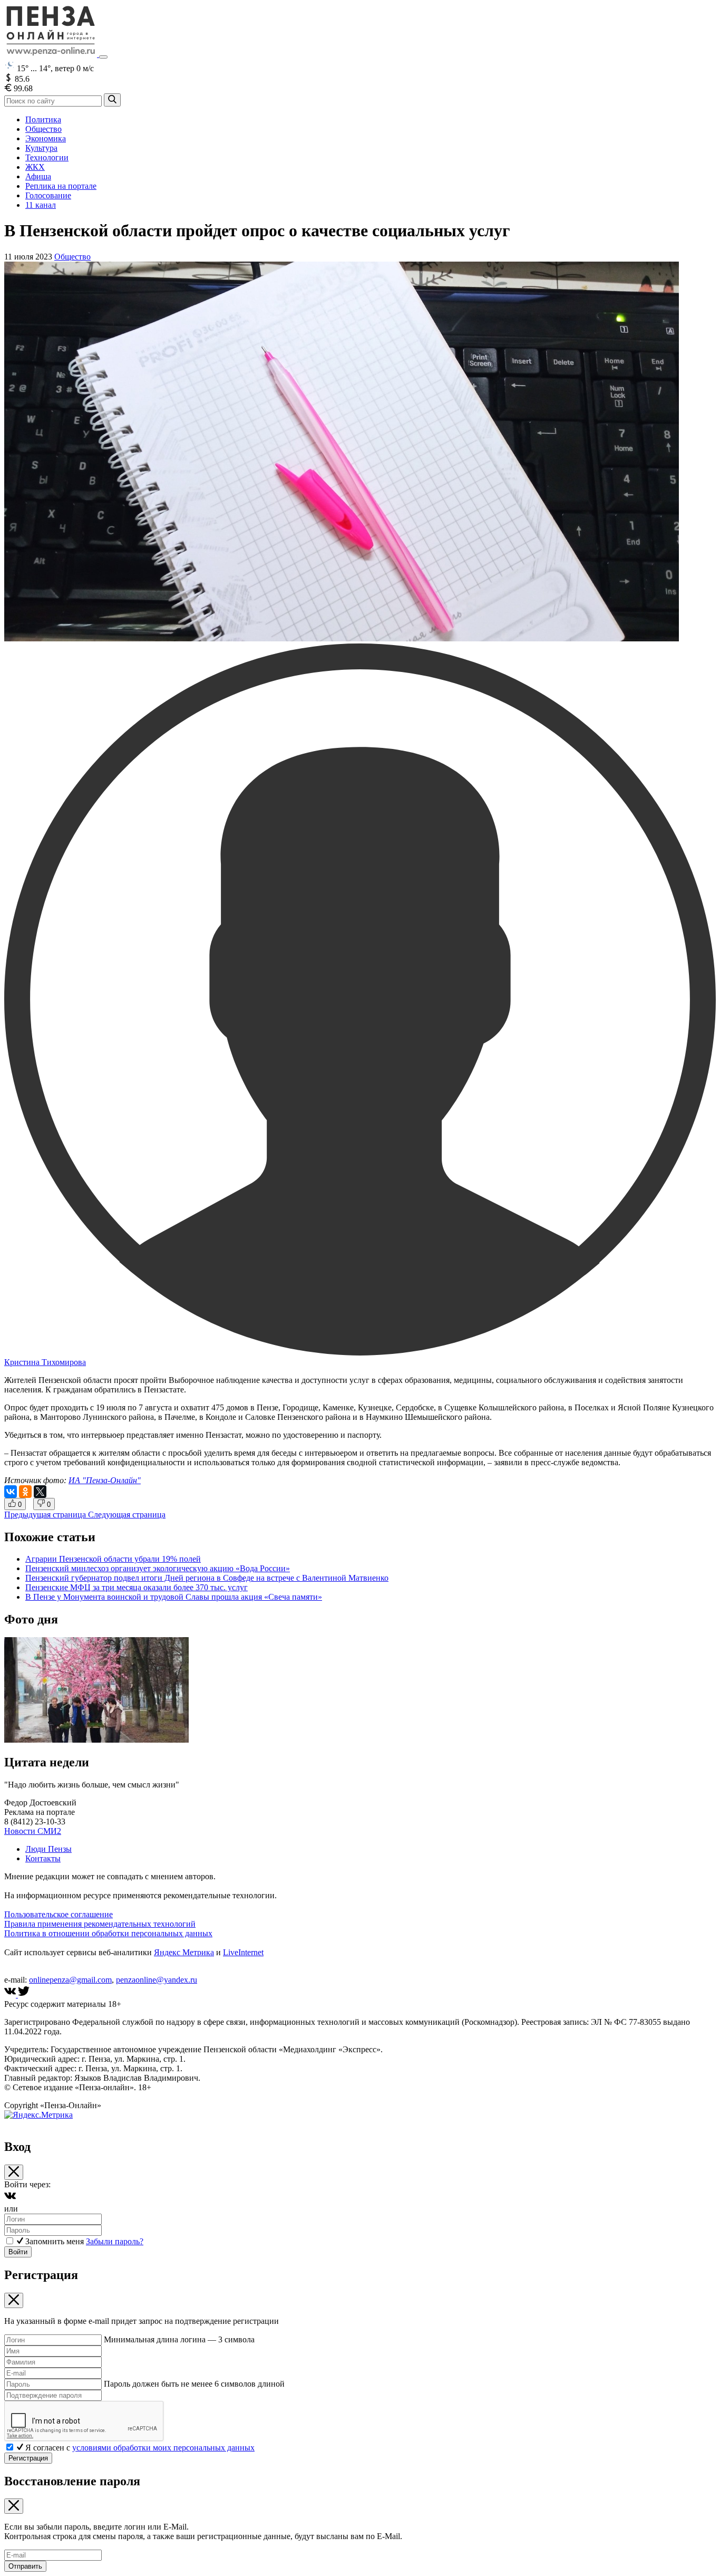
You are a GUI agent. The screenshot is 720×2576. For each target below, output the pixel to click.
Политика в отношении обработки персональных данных (108, 1933)
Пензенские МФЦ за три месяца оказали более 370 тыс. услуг (137, 1587)
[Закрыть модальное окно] (14, 2172)
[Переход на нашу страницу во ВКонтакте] (11, 1995)
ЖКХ (35, 167)
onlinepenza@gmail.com (70, 1980)
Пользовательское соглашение (59, 1914)
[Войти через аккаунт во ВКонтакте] (10, 2199)
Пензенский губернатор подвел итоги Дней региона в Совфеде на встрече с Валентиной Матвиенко (207, 1578)
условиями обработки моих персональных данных (163, 2448)
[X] (40, 1492)
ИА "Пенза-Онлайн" (105, 1480)
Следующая (127, 1515)
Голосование (48, 195)
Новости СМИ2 (33, 1831)
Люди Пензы (48, 1849)
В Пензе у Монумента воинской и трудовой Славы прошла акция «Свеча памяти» (174, 1597)
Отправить (25, 2566)
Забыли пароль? (115, 2241)
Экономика (46, 138)
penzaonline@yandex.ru (157, 1980)
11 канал (41, 205)
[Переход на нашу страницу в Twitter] (24, 1995)
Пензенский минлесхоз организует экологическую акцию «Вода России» (158, 1568)
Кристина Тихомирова (45, 1362)
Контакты (43, 1858)
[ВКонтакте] (11, 1492)
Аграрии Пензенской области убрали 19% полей (113, 1559)
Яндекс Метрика (184, 1952)
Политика (43, 119)
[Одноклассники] (25, 1492)
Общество (43, 129)
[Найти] (112, 100)
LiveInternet (243, 1952)
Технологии (47, 157)
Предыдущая (45, 1515)
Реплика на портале (61, 186)
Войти (18, 2252)
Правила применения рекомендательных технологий (100, 1924)
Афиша (38, 176)
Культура (41, 148)
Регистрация (28, 2458)
